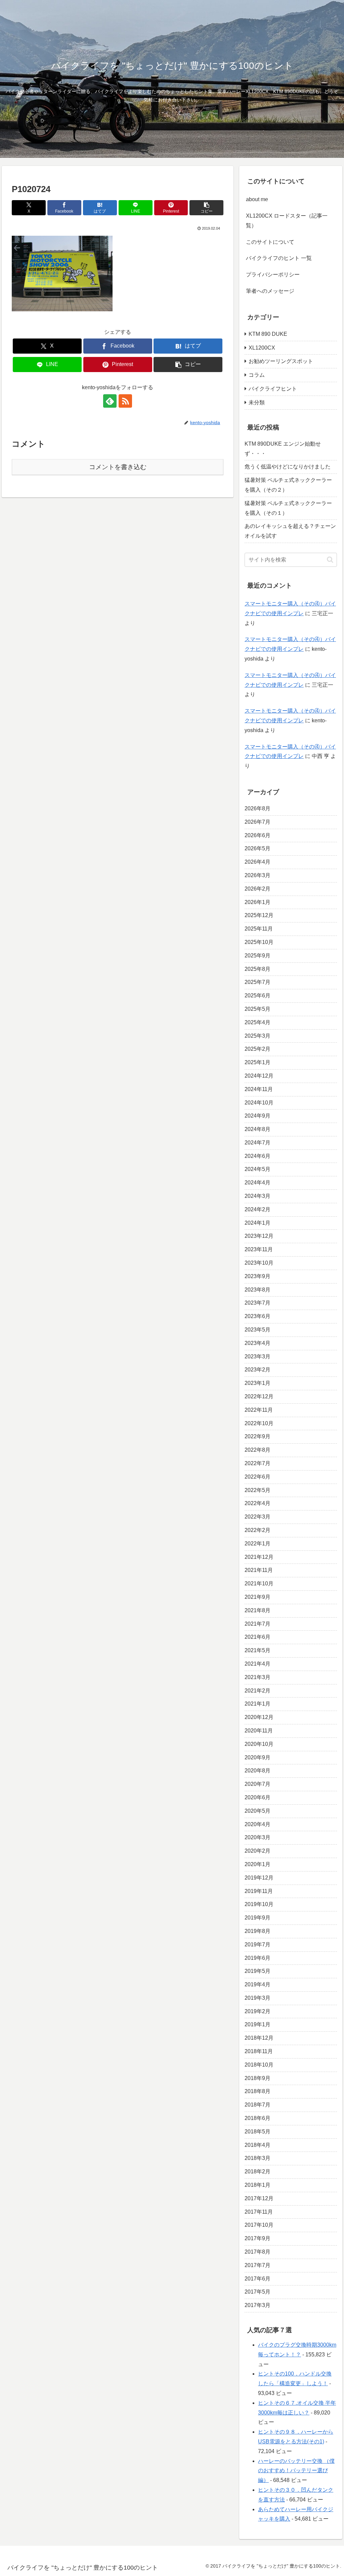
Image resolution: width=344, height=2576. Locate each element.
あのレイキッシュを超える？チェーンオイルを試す (290, 531)
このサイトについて (270, 242)
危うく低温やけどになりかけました (288, 467)
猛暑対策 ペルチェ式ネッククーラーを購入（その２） (288, 485)
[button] (206, 208)
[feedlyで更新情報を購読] (110, 401)
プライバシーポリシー (273, 275)
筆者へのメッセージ (270, 291)
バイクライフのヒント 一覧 (279, 258)
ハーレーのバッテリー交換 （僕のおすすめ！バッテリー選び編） (296, 2471)
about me (257, 199)
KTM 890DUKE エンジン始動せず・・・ (283, 449)
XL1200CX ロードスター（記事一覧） (287, 221)
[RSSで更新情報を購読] (125, 401)
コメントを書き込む (118, 467)
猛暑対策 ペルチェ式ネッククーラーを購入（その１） (288, 508)
